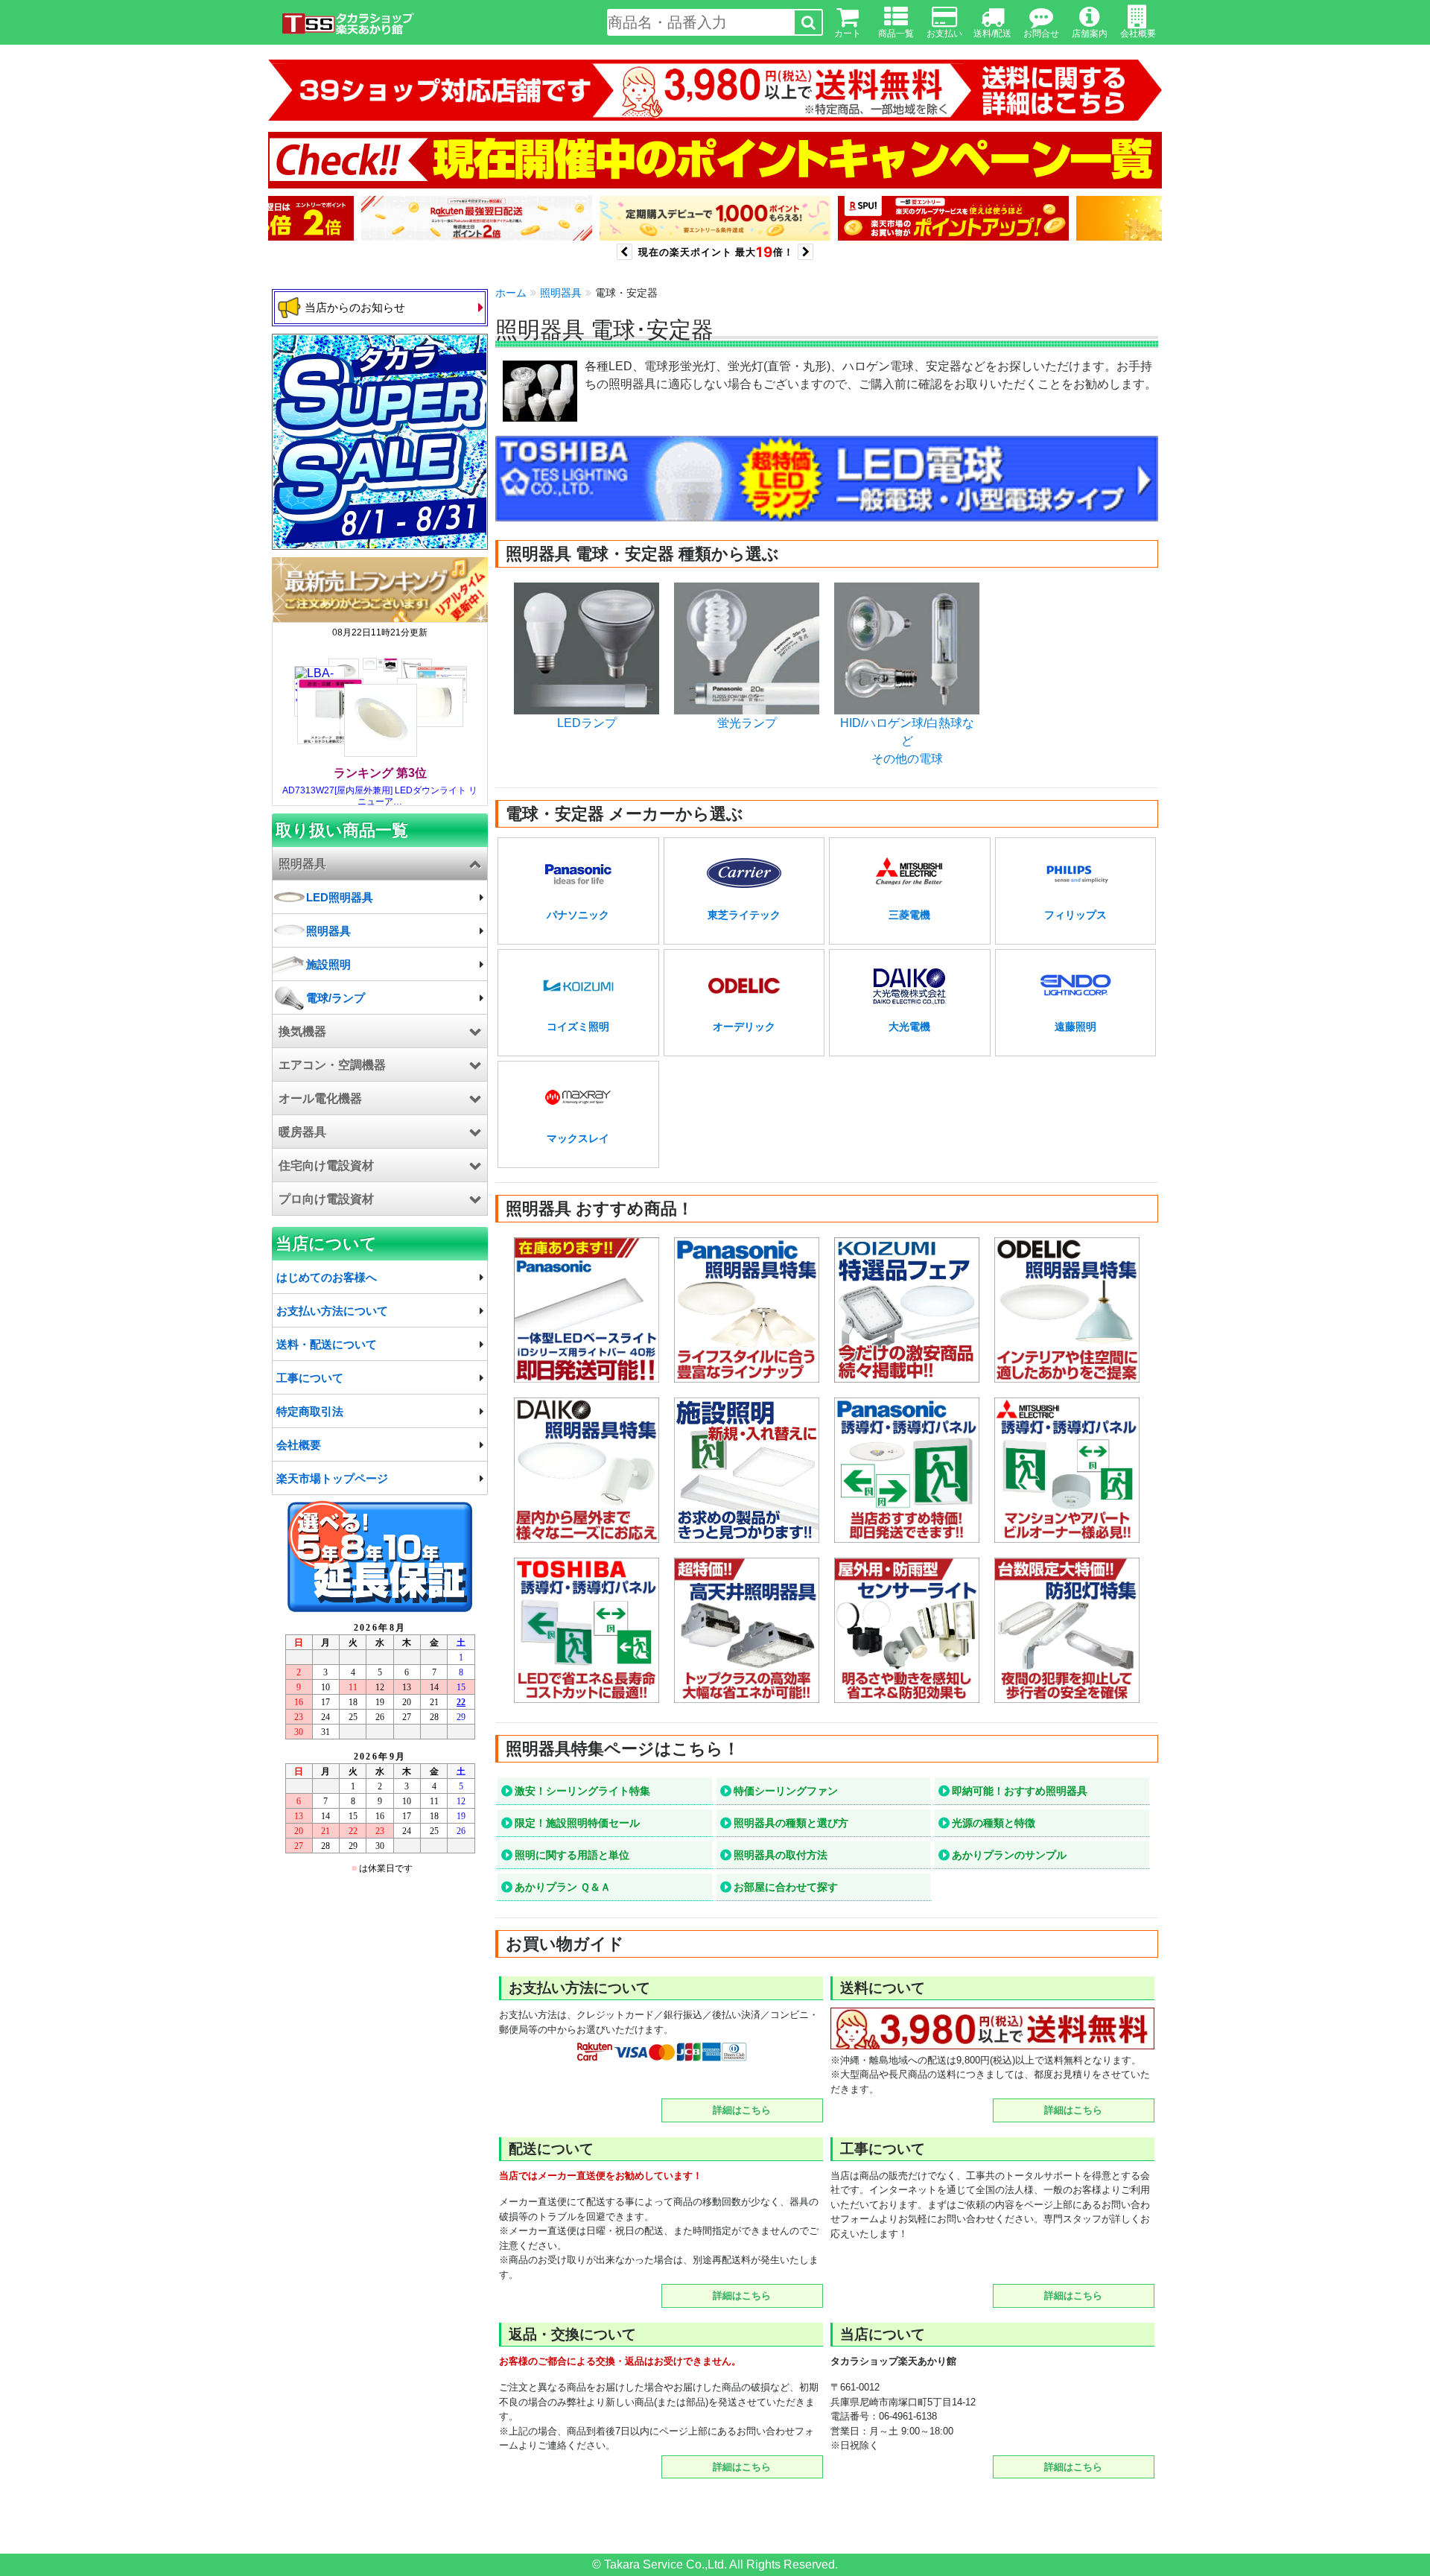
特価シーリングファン (786, 1791)
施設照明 (328, 964)
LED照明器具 (340, 897)
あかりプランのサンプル (1009, 1855)
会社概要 (299, 1445)
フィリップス (1075, 915)
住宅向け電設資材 (326, 1165)
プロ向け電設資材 (326, 1199)
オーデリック (744, 1027)
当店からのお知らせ (355, 307)
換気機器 (302, 1031)
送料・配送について (327, 1344)
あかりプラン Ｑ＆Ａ (563, 1887)
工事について (310, 1378)
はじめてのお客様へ (327, 1277)
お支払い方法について (332, 1311)
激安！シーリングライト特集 (582, 1791)
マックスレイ (578, 1138)
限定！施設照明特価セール (577, 1823)
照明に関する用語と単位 (572, 1855)
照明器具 (561, 293)
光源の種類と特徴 (994, 1823)
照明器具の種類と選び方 (791, 1823)
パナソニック (578, 915)
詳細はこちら (742, 2110)
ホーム (511, 293)
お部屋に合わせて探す (786, 1887)
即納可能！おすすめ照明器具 (1020, 1791)
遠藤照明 (1075, 1027)
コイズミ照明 (578, 1027)
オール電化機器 (320, 1098)
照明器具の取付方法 (781, 1855)
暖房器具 (302, 1132)
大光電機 (909, 1027)
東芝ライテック (744, 915)
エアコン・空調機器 (332, 1065)
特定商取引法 (310, 1411)
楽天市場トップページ (332, 1478)
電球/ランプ (336, 998)
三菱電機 (909, 915)
